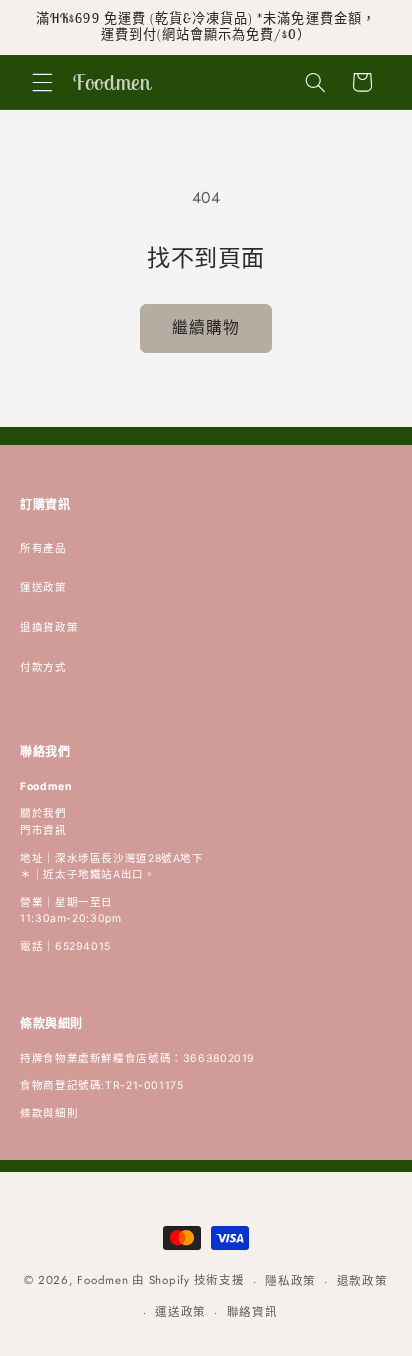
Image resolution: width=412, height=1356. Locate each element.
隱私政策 (290, 1281)
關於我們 (43, 813)
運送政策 (43, 587)
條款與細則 (49, 1113)
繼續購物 (206, 327)
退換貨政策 (49, 627)
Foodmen (102, 1281)
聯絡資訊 (252, 1312)
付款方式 (43, 667)
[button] (42, 82)
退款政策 (362, 1281)
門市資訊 (43, 830)
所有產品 (43, 548)
